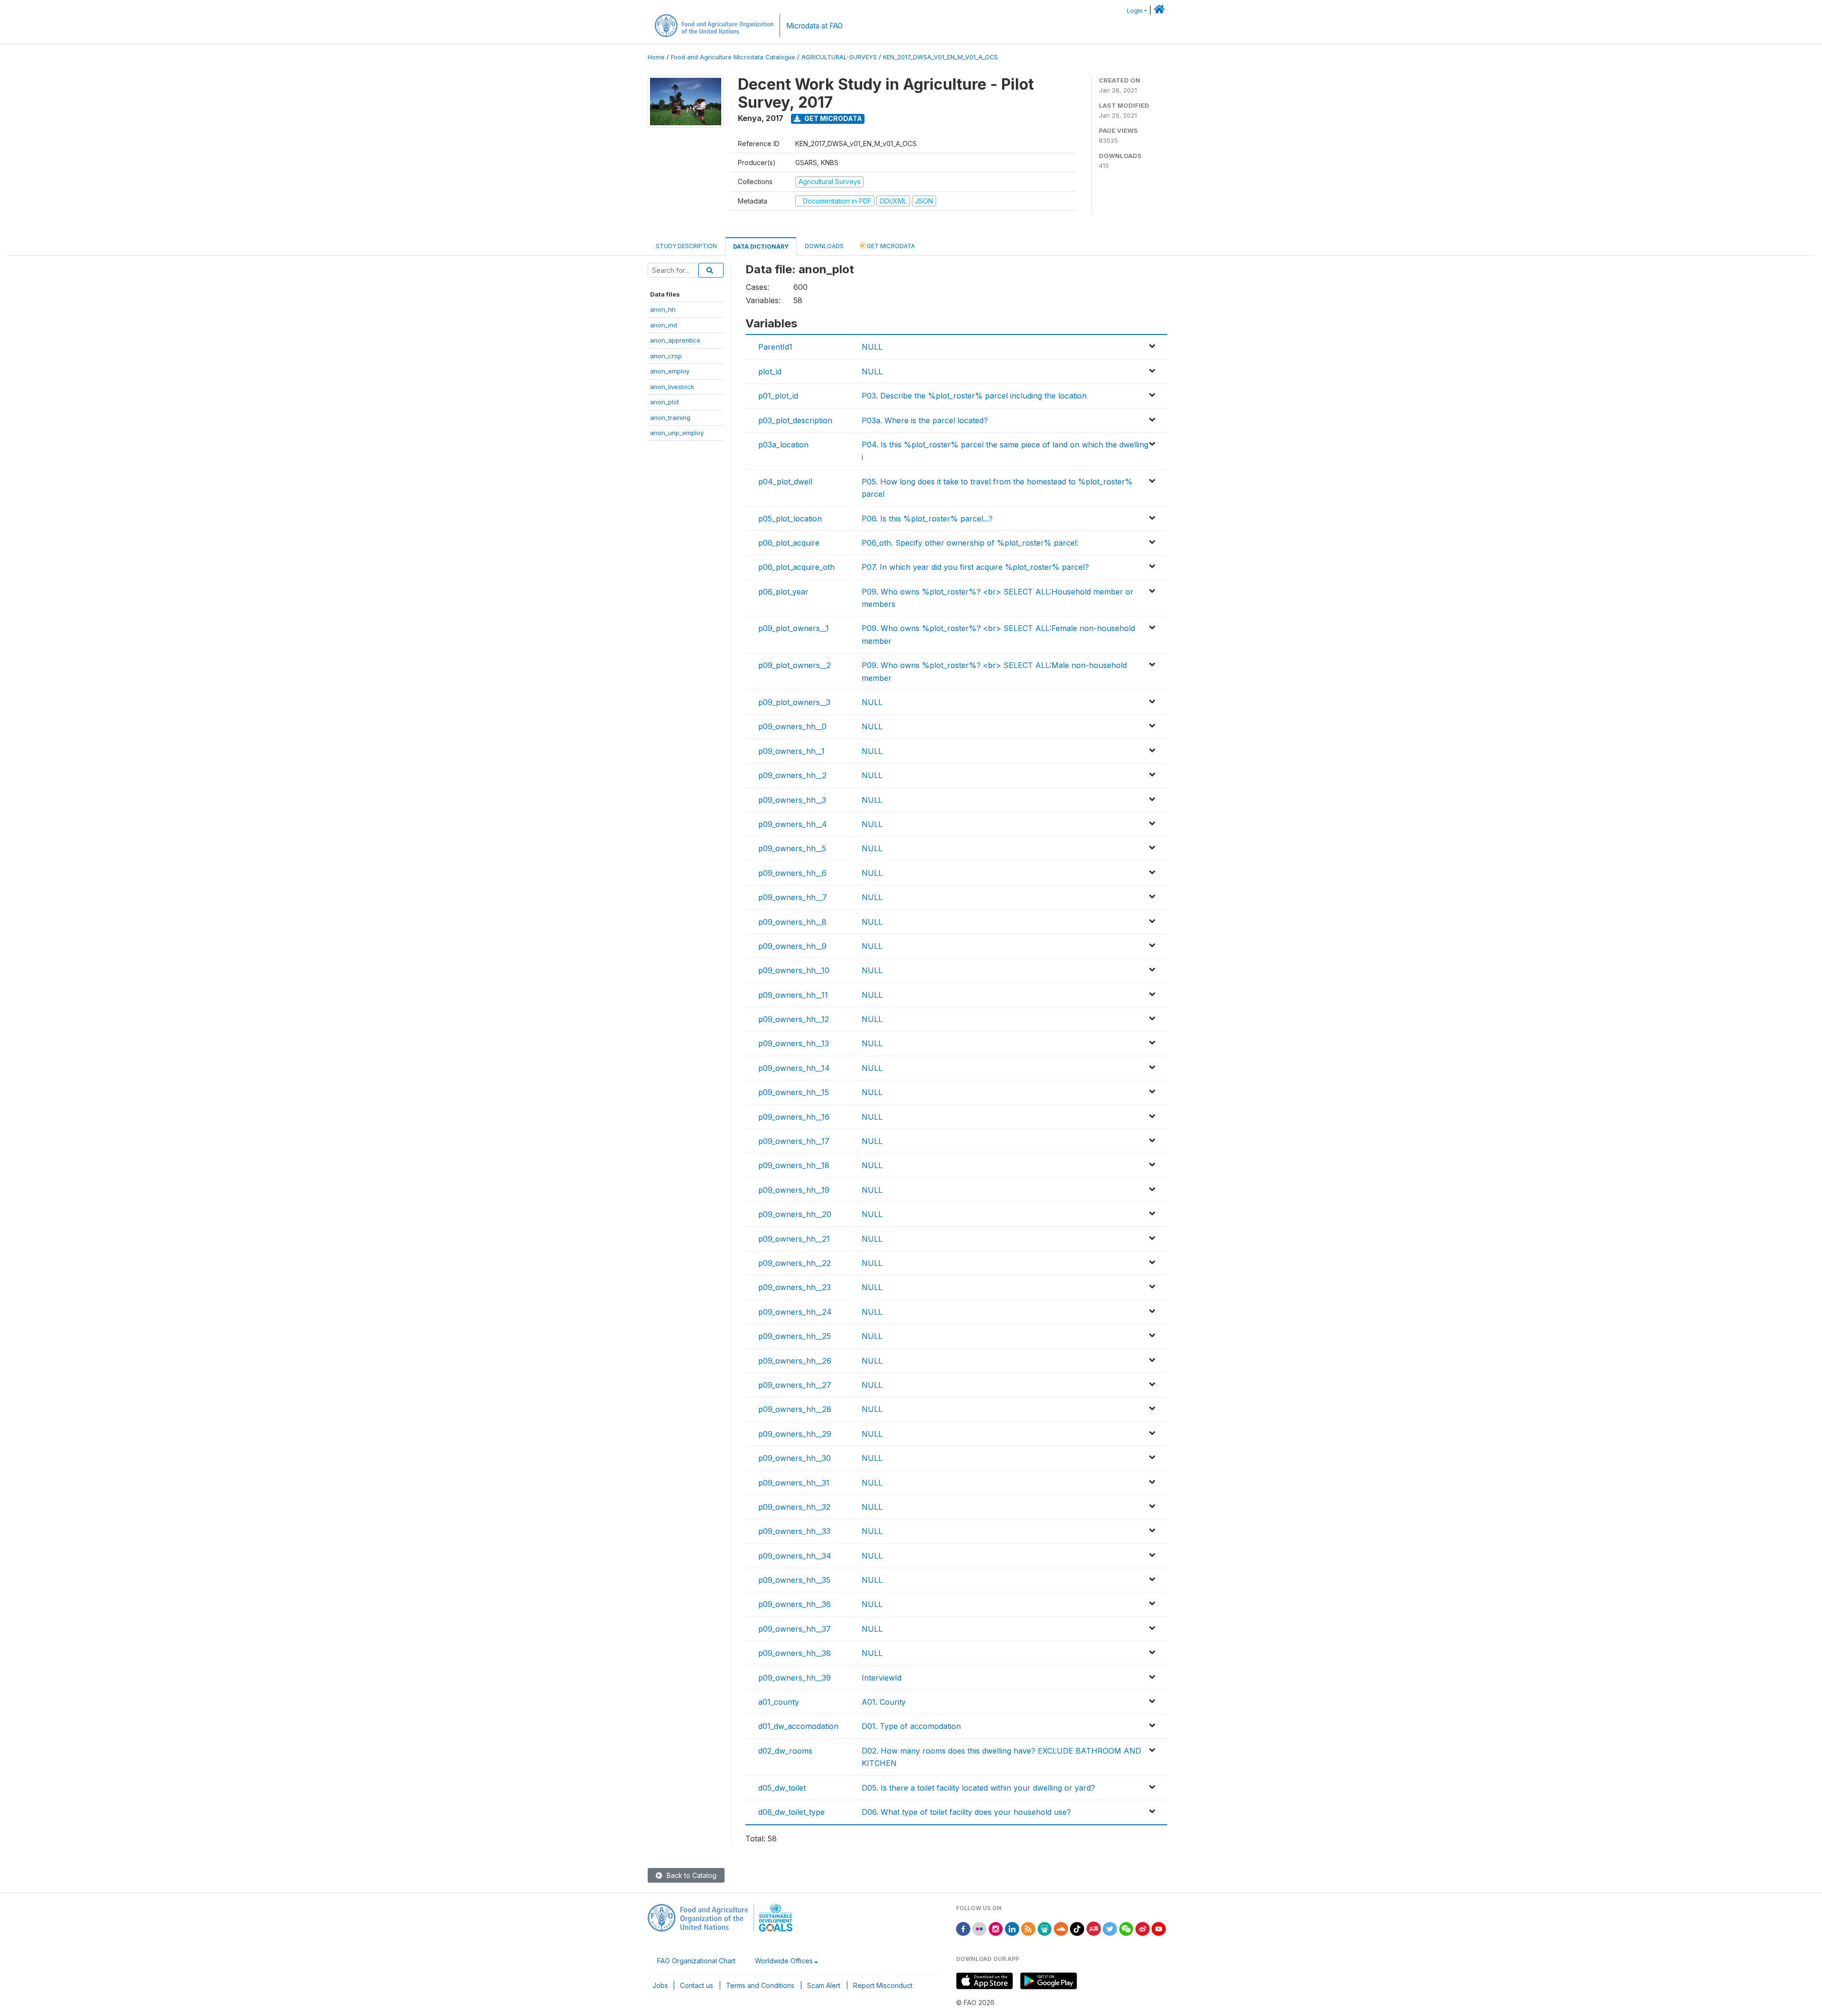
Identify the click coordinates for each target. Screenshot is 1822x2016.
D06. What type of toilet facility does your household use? (966, 1812)
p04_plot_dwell (785, 482)
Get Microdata (832, 118)
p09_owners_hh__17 (794, 1141)
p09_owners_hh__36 (795, 1604)
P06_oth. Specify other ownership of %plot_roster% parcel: (970, 543)
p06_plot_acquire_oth (796, 567)
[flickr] (979, 1928)
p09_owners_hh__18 (794, 1165)
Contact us (697, 1985)
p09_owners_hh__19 (794, 1190)
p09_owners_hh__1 (791, 751)
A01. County (884, 1702)
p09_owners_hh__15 (794, 1092)
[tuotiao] (1094, 1928)
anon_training (670, 418)
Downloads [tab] (824, 246)
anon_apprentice (675, 340)
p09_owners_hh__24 (795, 1312)
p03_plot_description (795, 420)
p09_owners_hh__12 (794, 1019)
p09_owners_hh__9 (792, 946)
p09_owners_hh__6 (792, 873)
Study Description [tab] (686, 246)
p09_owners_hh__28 (795, 1409)
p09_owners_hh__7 (793, 897)
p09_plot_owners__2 (795, 665)
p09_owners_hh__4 (793, 824)
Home (656, 57)
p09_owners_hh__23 (795, 1287)
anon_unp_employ (677, 433)
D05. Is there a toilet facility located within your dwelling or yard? (978, 1788)
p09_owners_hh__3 (792, 800)
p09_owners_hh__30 (795, 1458)
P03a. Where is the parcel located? (925, 420)
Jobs (660, 1985)
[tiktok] (1077, 1928)
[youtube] (1159, 1928)
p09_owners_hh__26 (795, 1361)
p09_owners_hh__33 (794, 1531)
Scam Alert (824, 1985)
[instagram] (996, 1928)
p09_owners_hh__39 (795, 1678)
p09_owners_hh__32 (794, 1507)
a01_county (779, 1702)
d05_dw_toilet (782, 1788)
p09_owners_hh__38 (795, 1653)
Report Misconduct (883, 1985)
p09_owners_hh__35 (794, 1580)
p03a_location (783, 445)
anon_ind (664, 325)
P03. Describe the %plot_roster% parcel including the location (974, 396)
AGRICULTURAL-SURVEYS (839, 57)
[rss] (1028, 1928)
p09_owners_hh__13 (794, 1043)
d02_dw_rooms (785, 1751)
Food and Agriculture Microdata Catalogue (733, 57)
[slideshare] (1045, 1928)
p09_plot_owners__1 (794, 628)
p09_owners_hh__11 (793, 995)
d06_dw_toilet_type (791, 1812)
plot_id (770, 372)
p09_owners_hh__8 (792, 922)
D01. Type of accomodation (911, 1726)
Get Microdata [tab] (890, 246)
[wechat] (1126, 1928)
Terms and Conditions (760, 1985)
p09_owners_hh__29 (795, 1434)
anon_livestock (672, 387)
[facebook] (963, 1928)
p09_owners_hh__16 (794, 1117)
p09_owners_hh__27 (795, 1385)
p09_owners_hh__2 (792, 775)
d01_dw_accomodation (798, 1726)
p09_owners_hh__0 (792, 726)
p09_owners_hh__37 (795, 1629)
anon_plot (665, 402)
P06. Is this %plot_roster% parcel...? (927, 519)
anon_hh (663, 309)
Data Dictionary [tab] (761, 246)
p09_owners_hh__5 (792, 848)
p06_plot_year (783, 592)
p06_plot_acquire (789, 543)
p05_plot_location (790, 519)
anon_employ (670, 371)
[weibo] (1143, 1928)
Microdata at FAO (814, 26)
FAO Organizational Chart (696, 1961)
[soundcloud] (1061, 1928)
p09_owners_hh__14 (794, 1068)
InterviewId (882, 1678)
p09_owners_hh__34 (795, 1556)
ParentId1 (775, 347)
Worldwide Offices (784, 1961)
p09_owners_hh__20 (795, 1214)
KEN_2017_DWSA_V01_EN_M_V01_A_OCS (940, 57)
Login (1135, 11)
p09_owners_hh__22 (795, 1263)
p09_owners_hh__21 (794, 1239)
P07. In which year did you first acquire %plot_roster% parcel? (975, 567)
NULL (872, 347)
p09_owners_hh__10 (794, 970)
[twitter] (1110, 1928)
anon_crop (666, 356)
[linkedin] (1012, 1928)
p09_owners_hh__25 (795, 1336)
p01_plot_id (778, 396)
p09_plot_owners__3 (794, 702)
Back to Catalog (691, 1875)
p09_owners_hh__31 (794, 1483)
